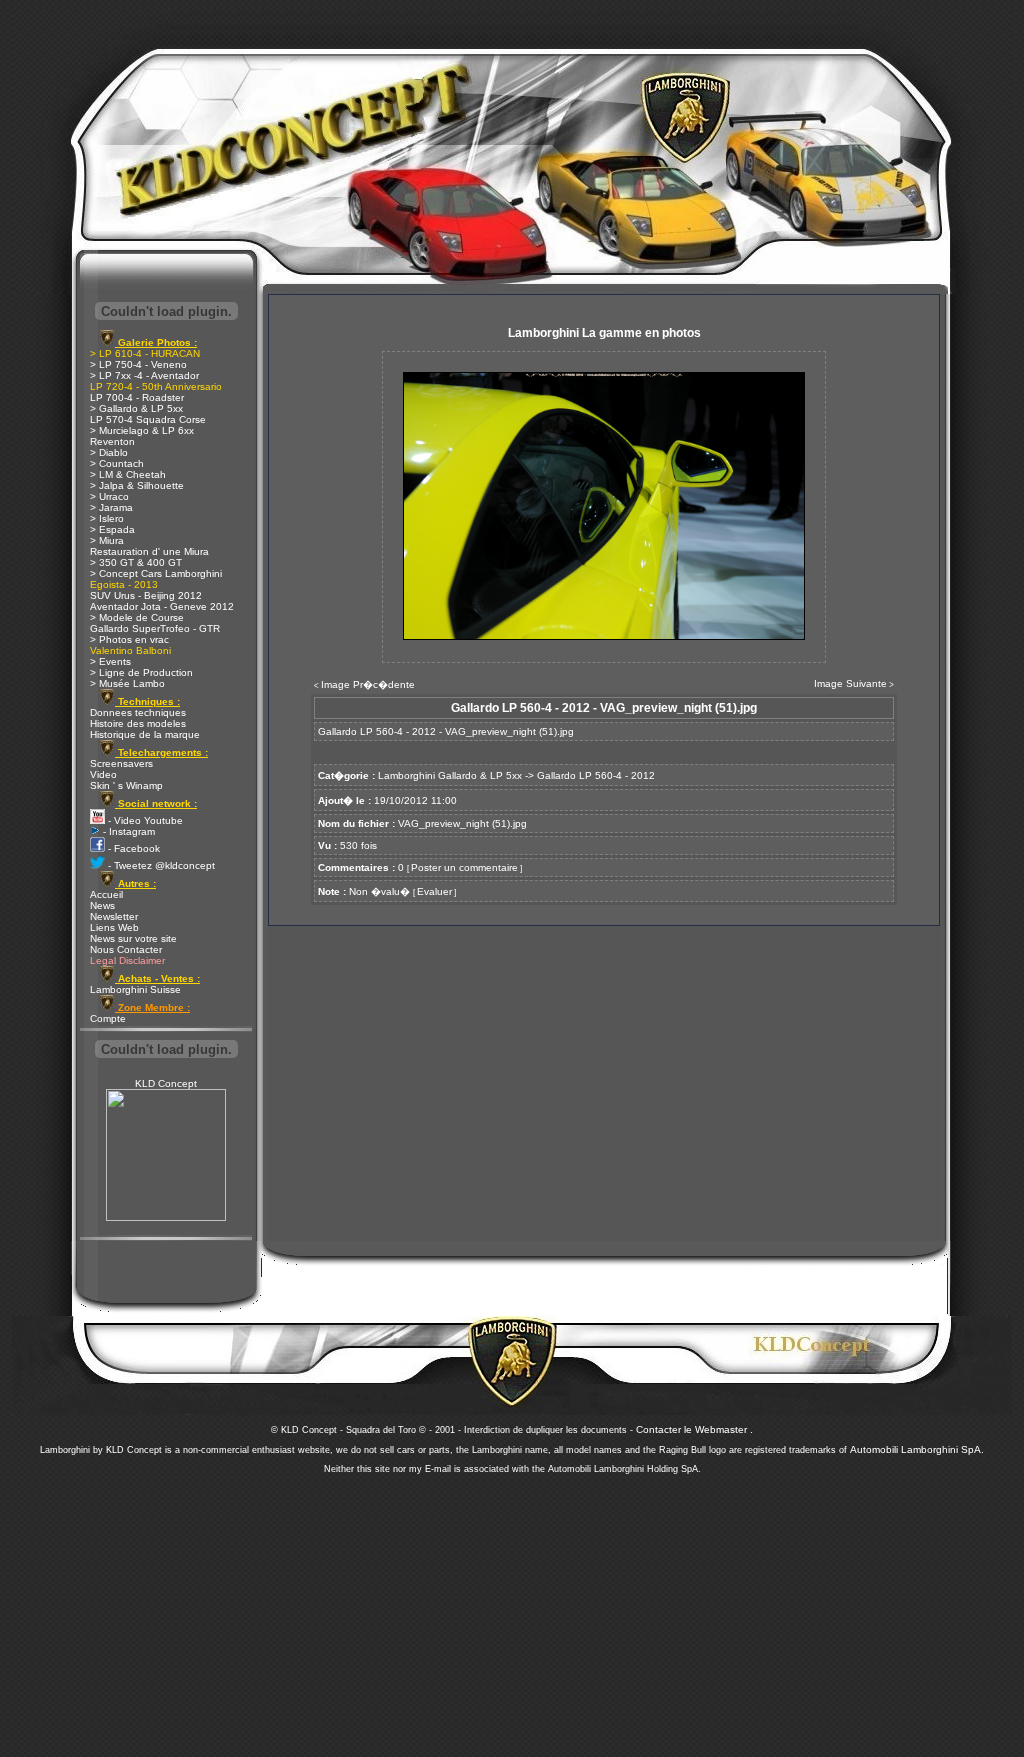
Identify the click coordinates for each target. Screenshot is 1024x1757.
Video (103, 774)
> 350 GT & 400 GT (136, 562)
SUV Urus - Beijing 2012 (146, 595)
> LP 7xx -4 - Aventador (144, 375)
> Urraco (109, 496)
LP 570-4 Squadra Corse (148, 419)
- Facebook (132, 848)
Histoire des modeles (138, 723)
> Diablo (109, 452)
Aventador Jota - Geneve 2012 (162, 606)
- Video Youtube (144, 820)
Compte (108, 1018)
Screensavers (121, 763)
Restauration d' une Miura (149, 551)
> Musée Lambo (127, 683)
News (102, 905)
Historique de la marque (145, 734)
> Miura (107, 540)
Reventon (112, 441)
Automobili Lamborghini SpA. (917, 1449)
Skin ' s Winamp (126, 785)
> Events (110, 661)
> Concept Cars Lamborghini (156, 573)
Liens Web (114, 927)
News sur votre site (133, 938)
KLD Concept (166, 1083)
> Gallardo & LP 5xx (136, 408)
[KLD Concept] (166, 1217)
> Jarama (111, 507)
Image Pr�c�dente (368, 684)
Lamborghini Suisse (135, 989)
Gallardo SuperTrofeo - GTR (155, 628)
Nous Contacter (126, 949)
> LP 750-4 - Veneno (138, 364)
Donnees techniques (138, 712)
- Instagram (127, 831)
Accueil (106, 894)
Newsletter (114, 916)
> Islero (107, 518)
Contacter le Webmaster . (694, 1429)
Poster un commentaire (464, 867)
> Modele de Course (137, 617)
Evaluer (434, 891)
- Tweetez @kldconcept (160, 865)
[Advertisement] (512, 1610)
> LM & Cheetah (128, 474)
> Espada (112, 529)
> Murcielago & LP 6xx (142, 430)
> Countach (117, 463)
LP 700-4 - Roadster (137, 397)
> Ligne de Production (141, 672)
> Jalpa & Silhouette (137, 485)
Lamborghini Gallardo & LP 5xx (450, 775)
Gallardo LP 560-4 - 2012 (596, 775)
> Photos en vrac (129, 639)
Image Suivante (850, 683)
